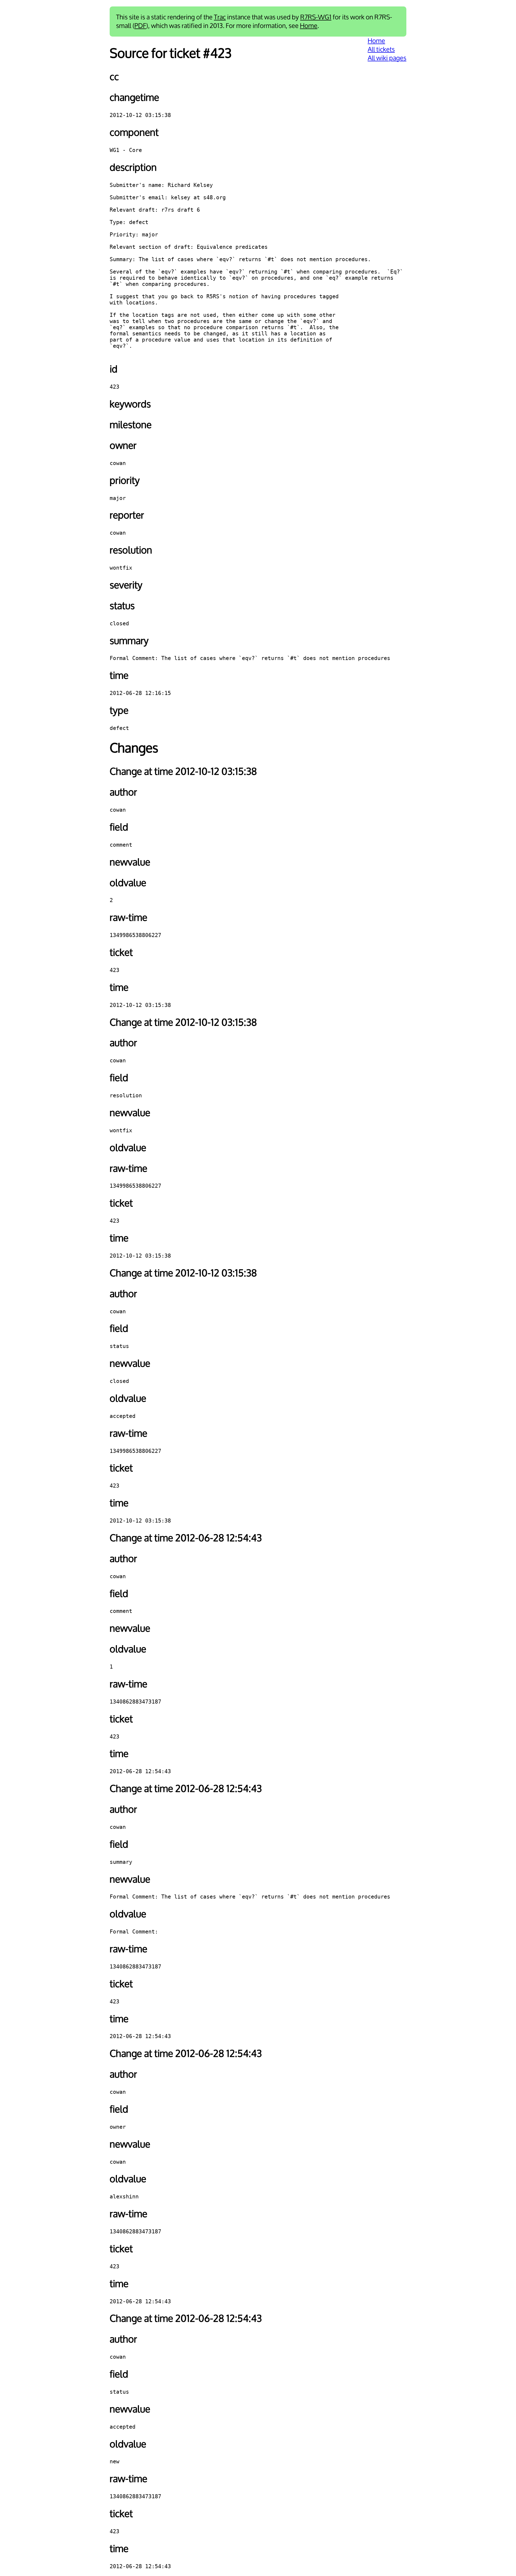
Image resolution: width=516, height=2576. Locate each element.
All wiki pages (387, 58)
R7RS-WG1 (316, 17)
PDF (140, 26)
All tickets (381, 49)
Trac (220, 17)
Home (309, 26)
